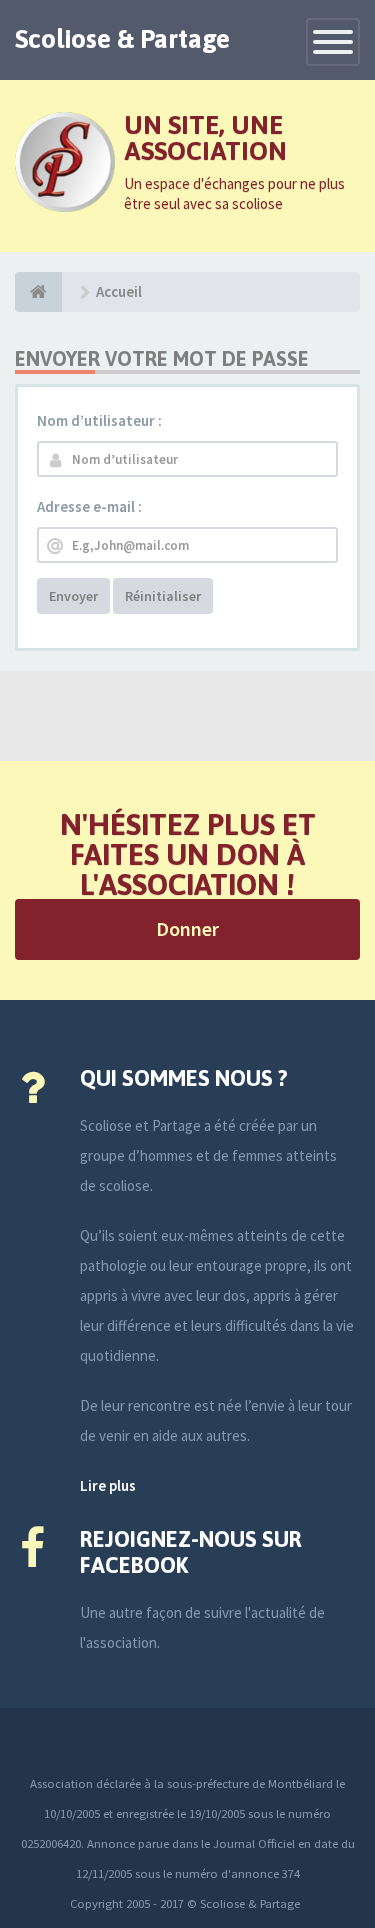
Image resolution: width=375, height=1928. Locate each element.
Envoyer (73, 596)
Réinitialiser (163, 596)
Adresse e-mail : (89, 506)
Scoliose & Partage (122, 39)
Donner (187, 928)
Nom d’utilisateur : (99, 420)
